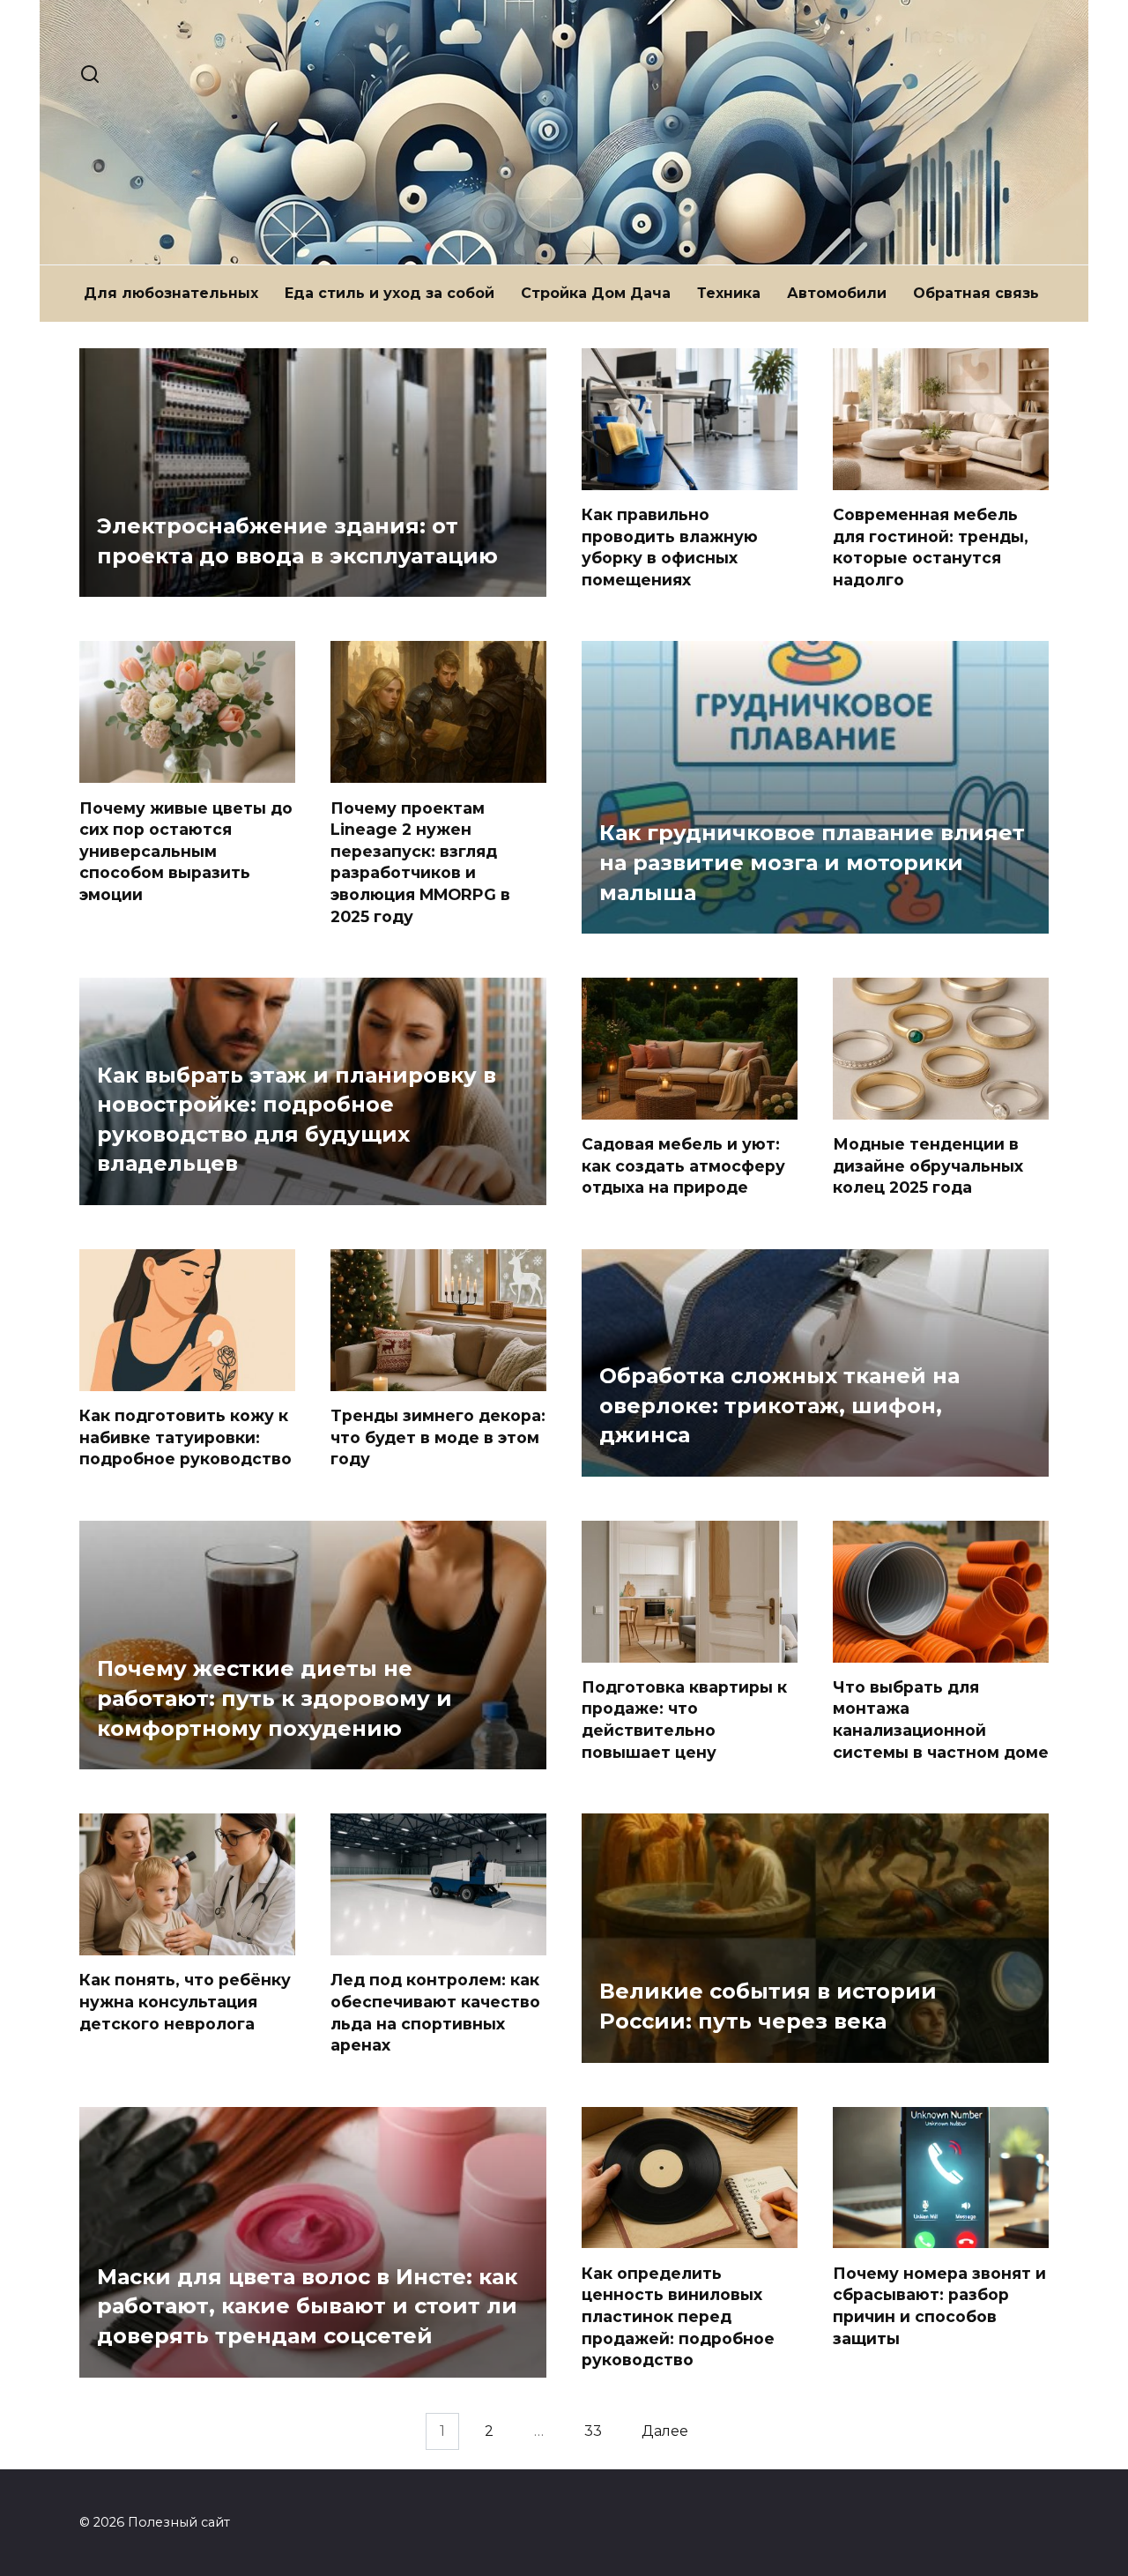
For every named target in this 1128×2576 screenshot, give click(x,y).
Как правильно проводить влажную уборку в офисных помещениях (670, 547)
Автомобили (837, 293)
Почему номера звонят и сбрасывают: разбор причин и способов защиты (939, 2305)
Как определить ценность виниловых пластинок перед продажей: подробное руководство (678, 2316)
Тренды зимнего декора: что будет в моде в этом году (438, 1437)
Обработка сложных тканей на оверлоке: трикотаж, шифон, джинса (779, 1405)
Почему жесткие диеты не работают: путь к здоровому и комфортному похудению (275, 1699)
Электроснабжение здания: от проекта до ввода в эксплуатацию (297, 542)
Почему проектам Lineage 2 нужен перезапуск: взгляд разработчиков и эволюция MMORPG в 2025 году (420, 861)
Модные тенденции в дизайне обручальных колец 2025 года (928, 1165)
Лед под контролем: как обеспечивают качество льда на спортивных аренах (435, 2012)
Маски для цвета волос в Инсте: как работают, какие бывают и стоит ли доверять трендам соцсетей (307, 2306)
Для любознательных (171, 293)
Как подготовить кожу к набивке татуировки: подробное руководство (186, 1437)
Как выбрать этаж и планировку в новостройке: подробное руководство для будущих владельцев (297, 1120)
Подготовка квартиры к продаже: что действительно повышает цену (684, 1720)
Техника (729, 293)
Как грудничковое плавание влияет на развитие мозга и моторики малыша (812, 863)
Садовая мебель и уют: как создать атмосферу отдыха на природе (683, 1165)
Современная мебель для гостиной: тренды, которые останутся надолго (931, 547)
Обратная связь (976, 293)
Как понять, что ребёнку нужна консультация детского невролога (185, 2001)
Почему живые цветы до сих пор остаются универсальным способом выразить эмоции (186, 851)
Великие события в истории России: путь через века (768, 2007)
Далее (665, 2432)
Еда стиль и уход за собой (390, 293)
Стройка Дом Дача (596, 293)
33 (593, 2432)
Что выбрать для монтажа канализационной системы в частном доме (941, 1720)
